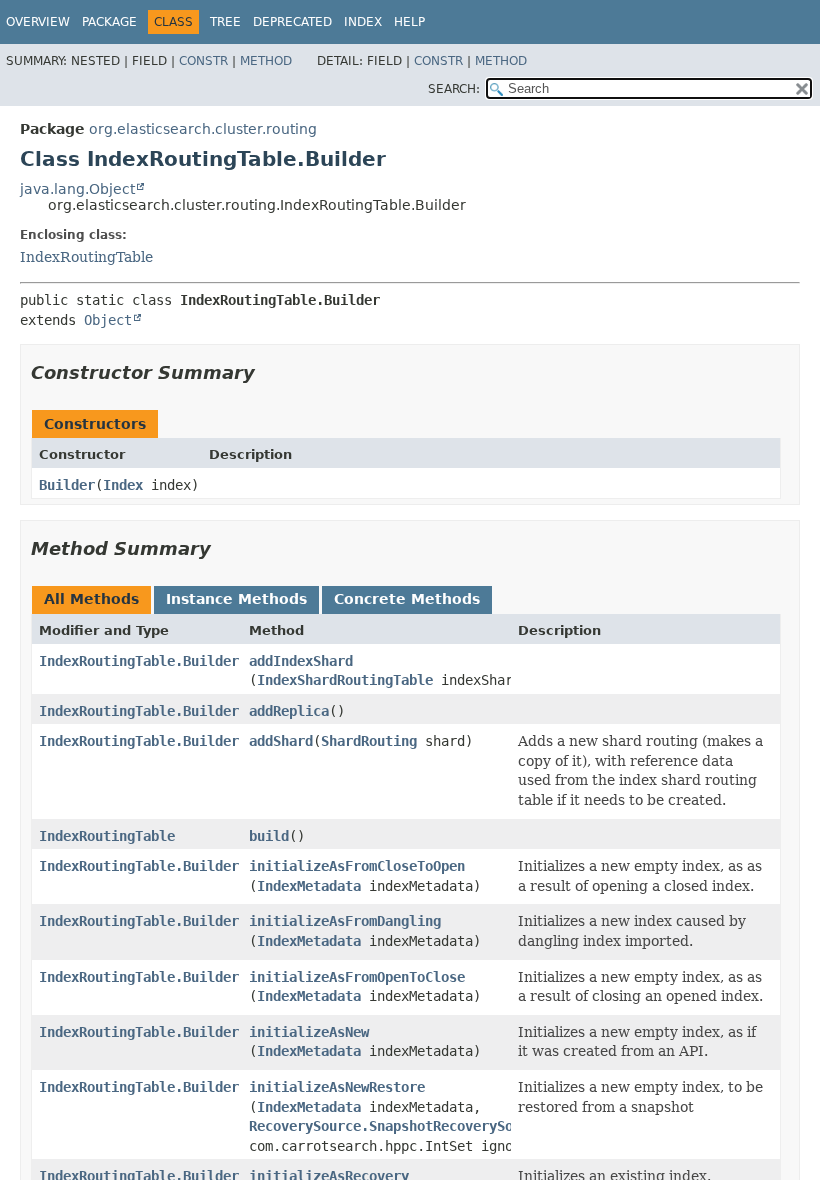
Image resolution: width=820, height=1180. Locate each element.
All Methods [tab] (91, 599)
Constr (203, 61)
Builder (67, 485)
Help (409, 22)
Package (109, 22)
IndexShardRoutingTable (345, 680)
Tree (225, 22)
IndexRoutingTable (86, 257)
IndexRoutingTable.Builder (139, 661)
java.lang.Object (77, 189)
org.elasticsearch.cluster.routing (203, 129)
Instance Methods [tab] (236, 599)
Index (363, 22)
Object (108, 320)
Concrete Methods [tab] (407, 599)
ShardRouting (369, 741)
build (269, 836)
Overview (38, 22)
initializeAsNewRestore (337, 1087)
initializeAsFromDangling (345, 921)
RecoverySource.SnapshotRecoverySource (397, 1126)
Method (266, 61)
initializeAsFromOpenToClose (357, 977)
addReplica (289, 711)
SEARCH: (454, 89)
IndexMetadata (309, 886)
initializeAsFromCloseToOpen (357, 866)
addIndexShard (301, 661)
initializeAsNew (309, 1032)
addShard (281, 741)
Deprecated (292, 22)
